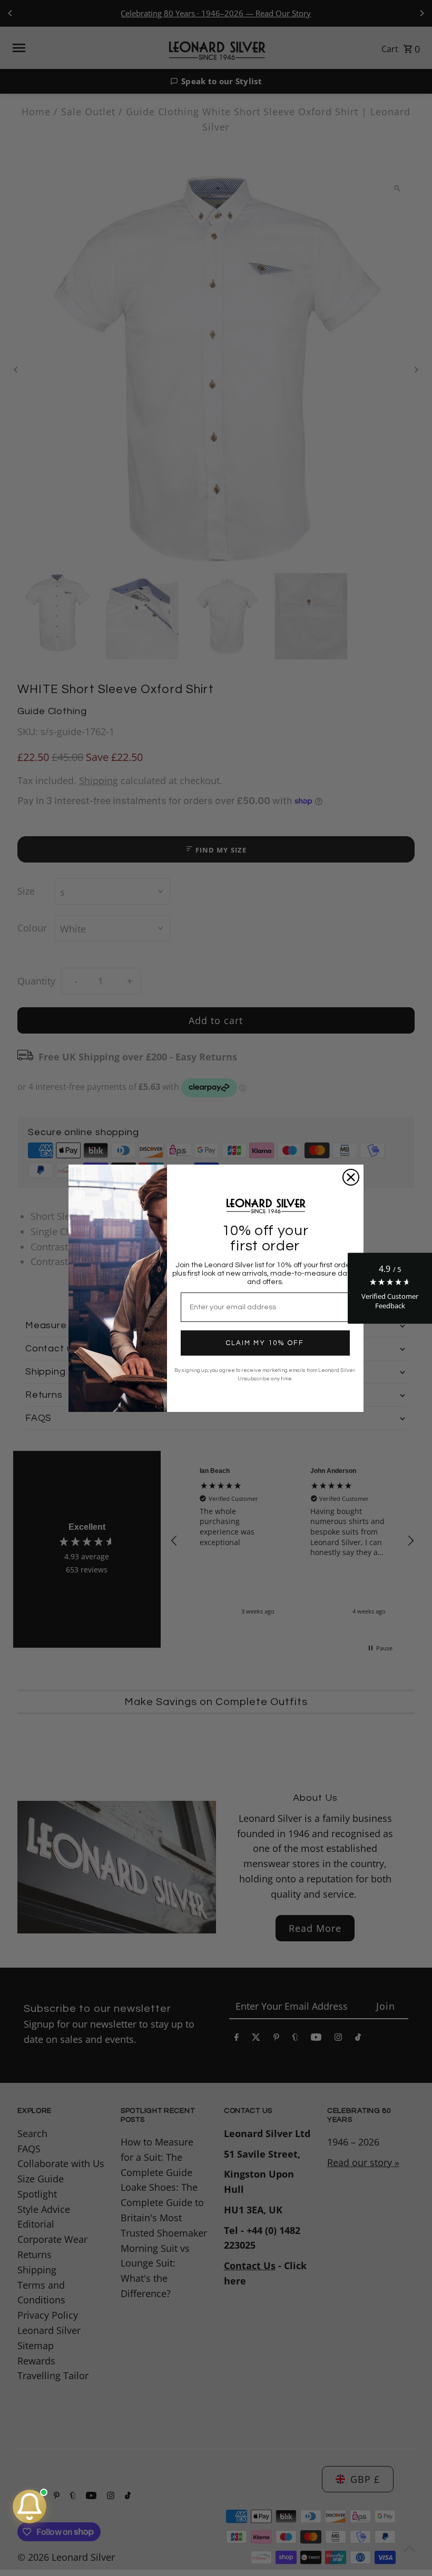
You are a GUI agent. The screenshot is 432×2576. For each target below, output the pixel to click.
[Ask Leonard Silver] (30, 2507)
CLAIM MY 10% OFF (265, 1343)
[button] (390, 1288)
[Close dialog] (351, 1177)
